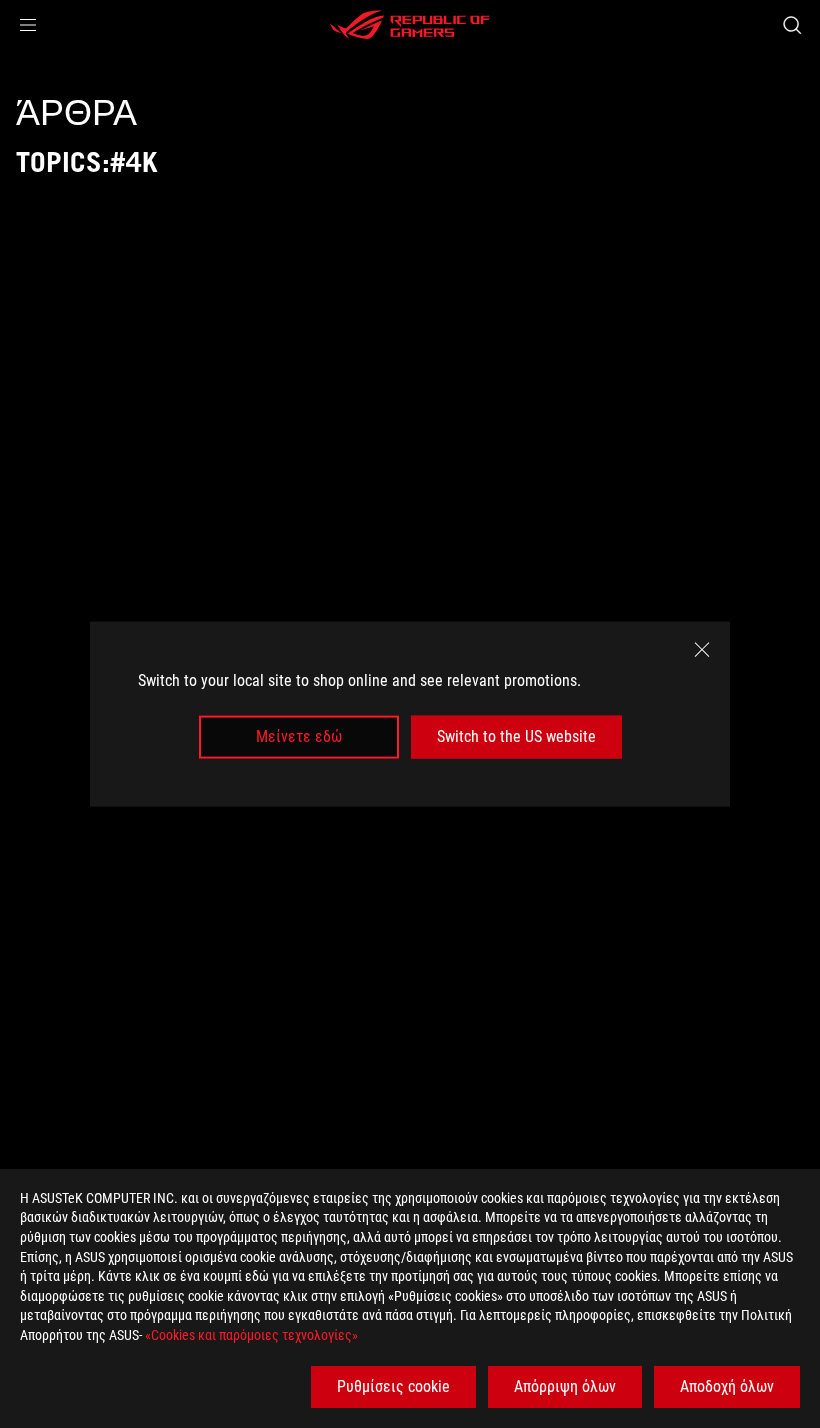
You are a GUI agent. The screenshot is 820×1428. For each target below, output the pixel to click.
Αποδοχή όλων (727, 1386)
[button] (28, 25)
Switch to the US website (516, 736)
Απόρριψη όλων (565, 1386)
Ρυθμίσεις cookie (393, 1386)
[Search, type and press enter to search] (792, 25)
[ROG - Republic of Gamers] (410, 25)
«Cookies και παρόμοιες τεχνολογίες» (251, 1335)
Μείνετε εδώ (299, 736)
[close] (702, 650)
